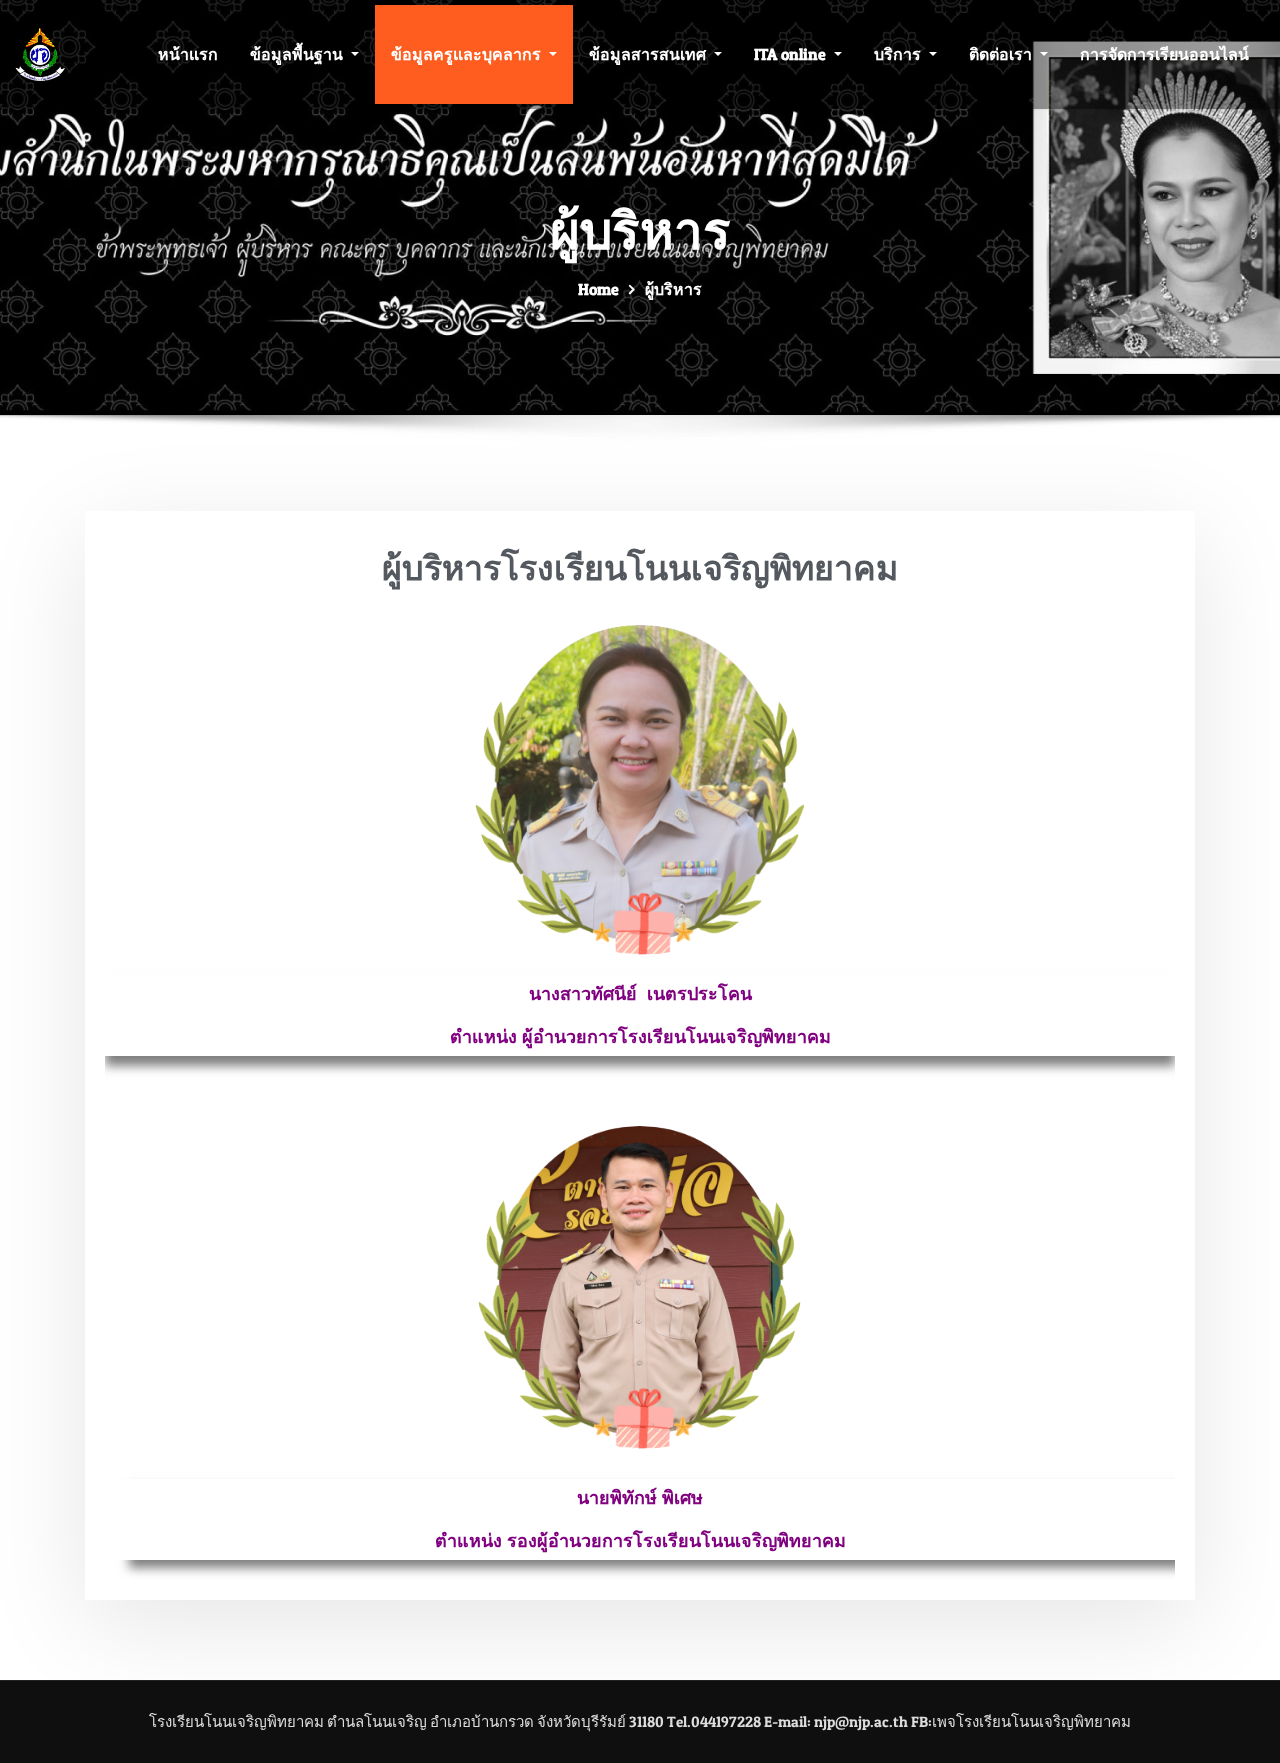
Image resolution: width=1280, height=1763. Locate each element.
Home (598, 289)
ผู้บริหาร (673, 289)
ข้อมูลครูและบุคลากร (468, 54)
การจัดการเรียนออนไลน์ (1164, 54)
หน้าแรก (188, 54)
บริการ (899, 54)
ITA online (792, 54)
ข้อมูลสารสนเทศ (649, 54)
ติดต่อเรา (1002, 54)
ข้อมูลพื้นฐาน (298, 54)
